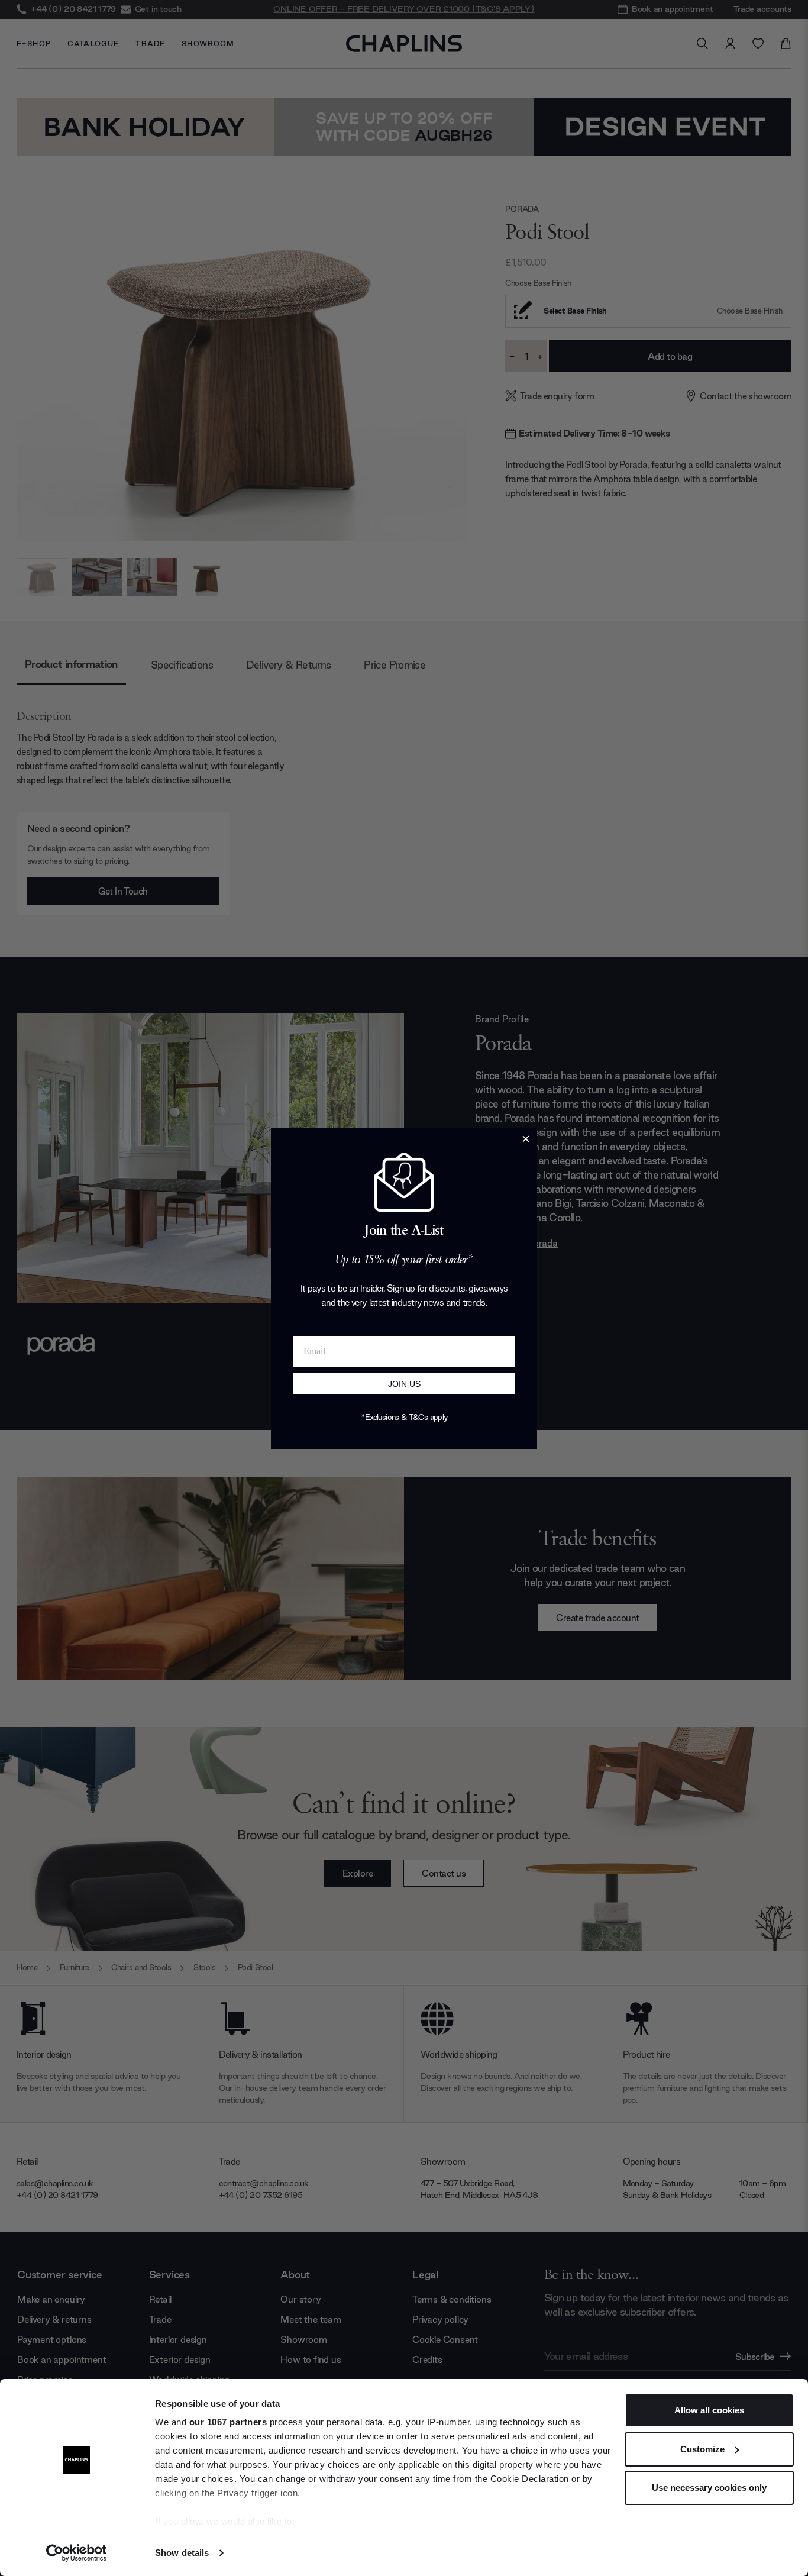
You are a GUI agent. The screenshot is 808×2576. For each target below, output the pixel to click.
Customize (702, 2449)
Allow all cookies (709, 2410)
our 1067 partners (228, 2422)
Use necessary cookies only (709, 2488)
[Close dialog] (526, 1139)
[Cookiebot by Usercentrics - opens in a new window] (77, 2553)
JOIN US (404, 1384)
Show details (182, 2553)
